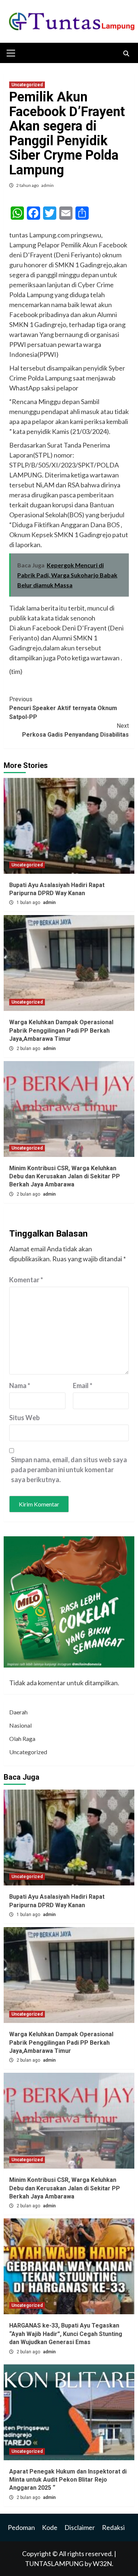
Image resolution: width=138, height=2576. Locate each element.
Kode (50, 2527)
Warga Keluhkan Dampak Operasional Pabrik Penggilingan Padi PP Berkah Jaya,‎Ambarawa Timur (61, 1030)
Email (83, 1386)
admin (47, 185)
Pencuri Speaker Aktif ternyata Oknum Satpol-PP (63, 708)
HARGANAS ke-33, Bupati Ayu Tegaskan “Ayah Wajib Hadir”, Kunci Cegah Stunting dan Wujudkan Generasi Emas (66, 2334)
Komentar (26, 1280)
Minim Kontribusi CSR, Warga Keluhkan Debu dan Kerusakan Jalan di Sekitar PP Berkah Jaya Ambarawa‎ (65, 1176)
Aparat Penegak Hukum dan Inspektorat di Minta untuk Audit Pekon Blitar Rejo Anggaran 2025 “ (68, 2480)
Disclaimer (80, 2527)
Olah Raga (22, 1739)
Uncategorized (27, 85)
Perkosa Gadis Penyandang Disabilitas (75, 730)
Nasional (20, 1725)
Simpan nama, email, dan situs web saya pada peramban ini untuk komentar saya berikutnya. (69, 1470)
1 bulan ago (29, 903)
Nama (20, 1386)
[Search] (126, 54)
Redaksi (113, 2527)
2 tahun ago (28, 185)
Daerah (18, 1712)
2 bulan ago (29, 1049)
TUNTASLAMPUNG (55, 2563)
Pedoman (21, 2527)
